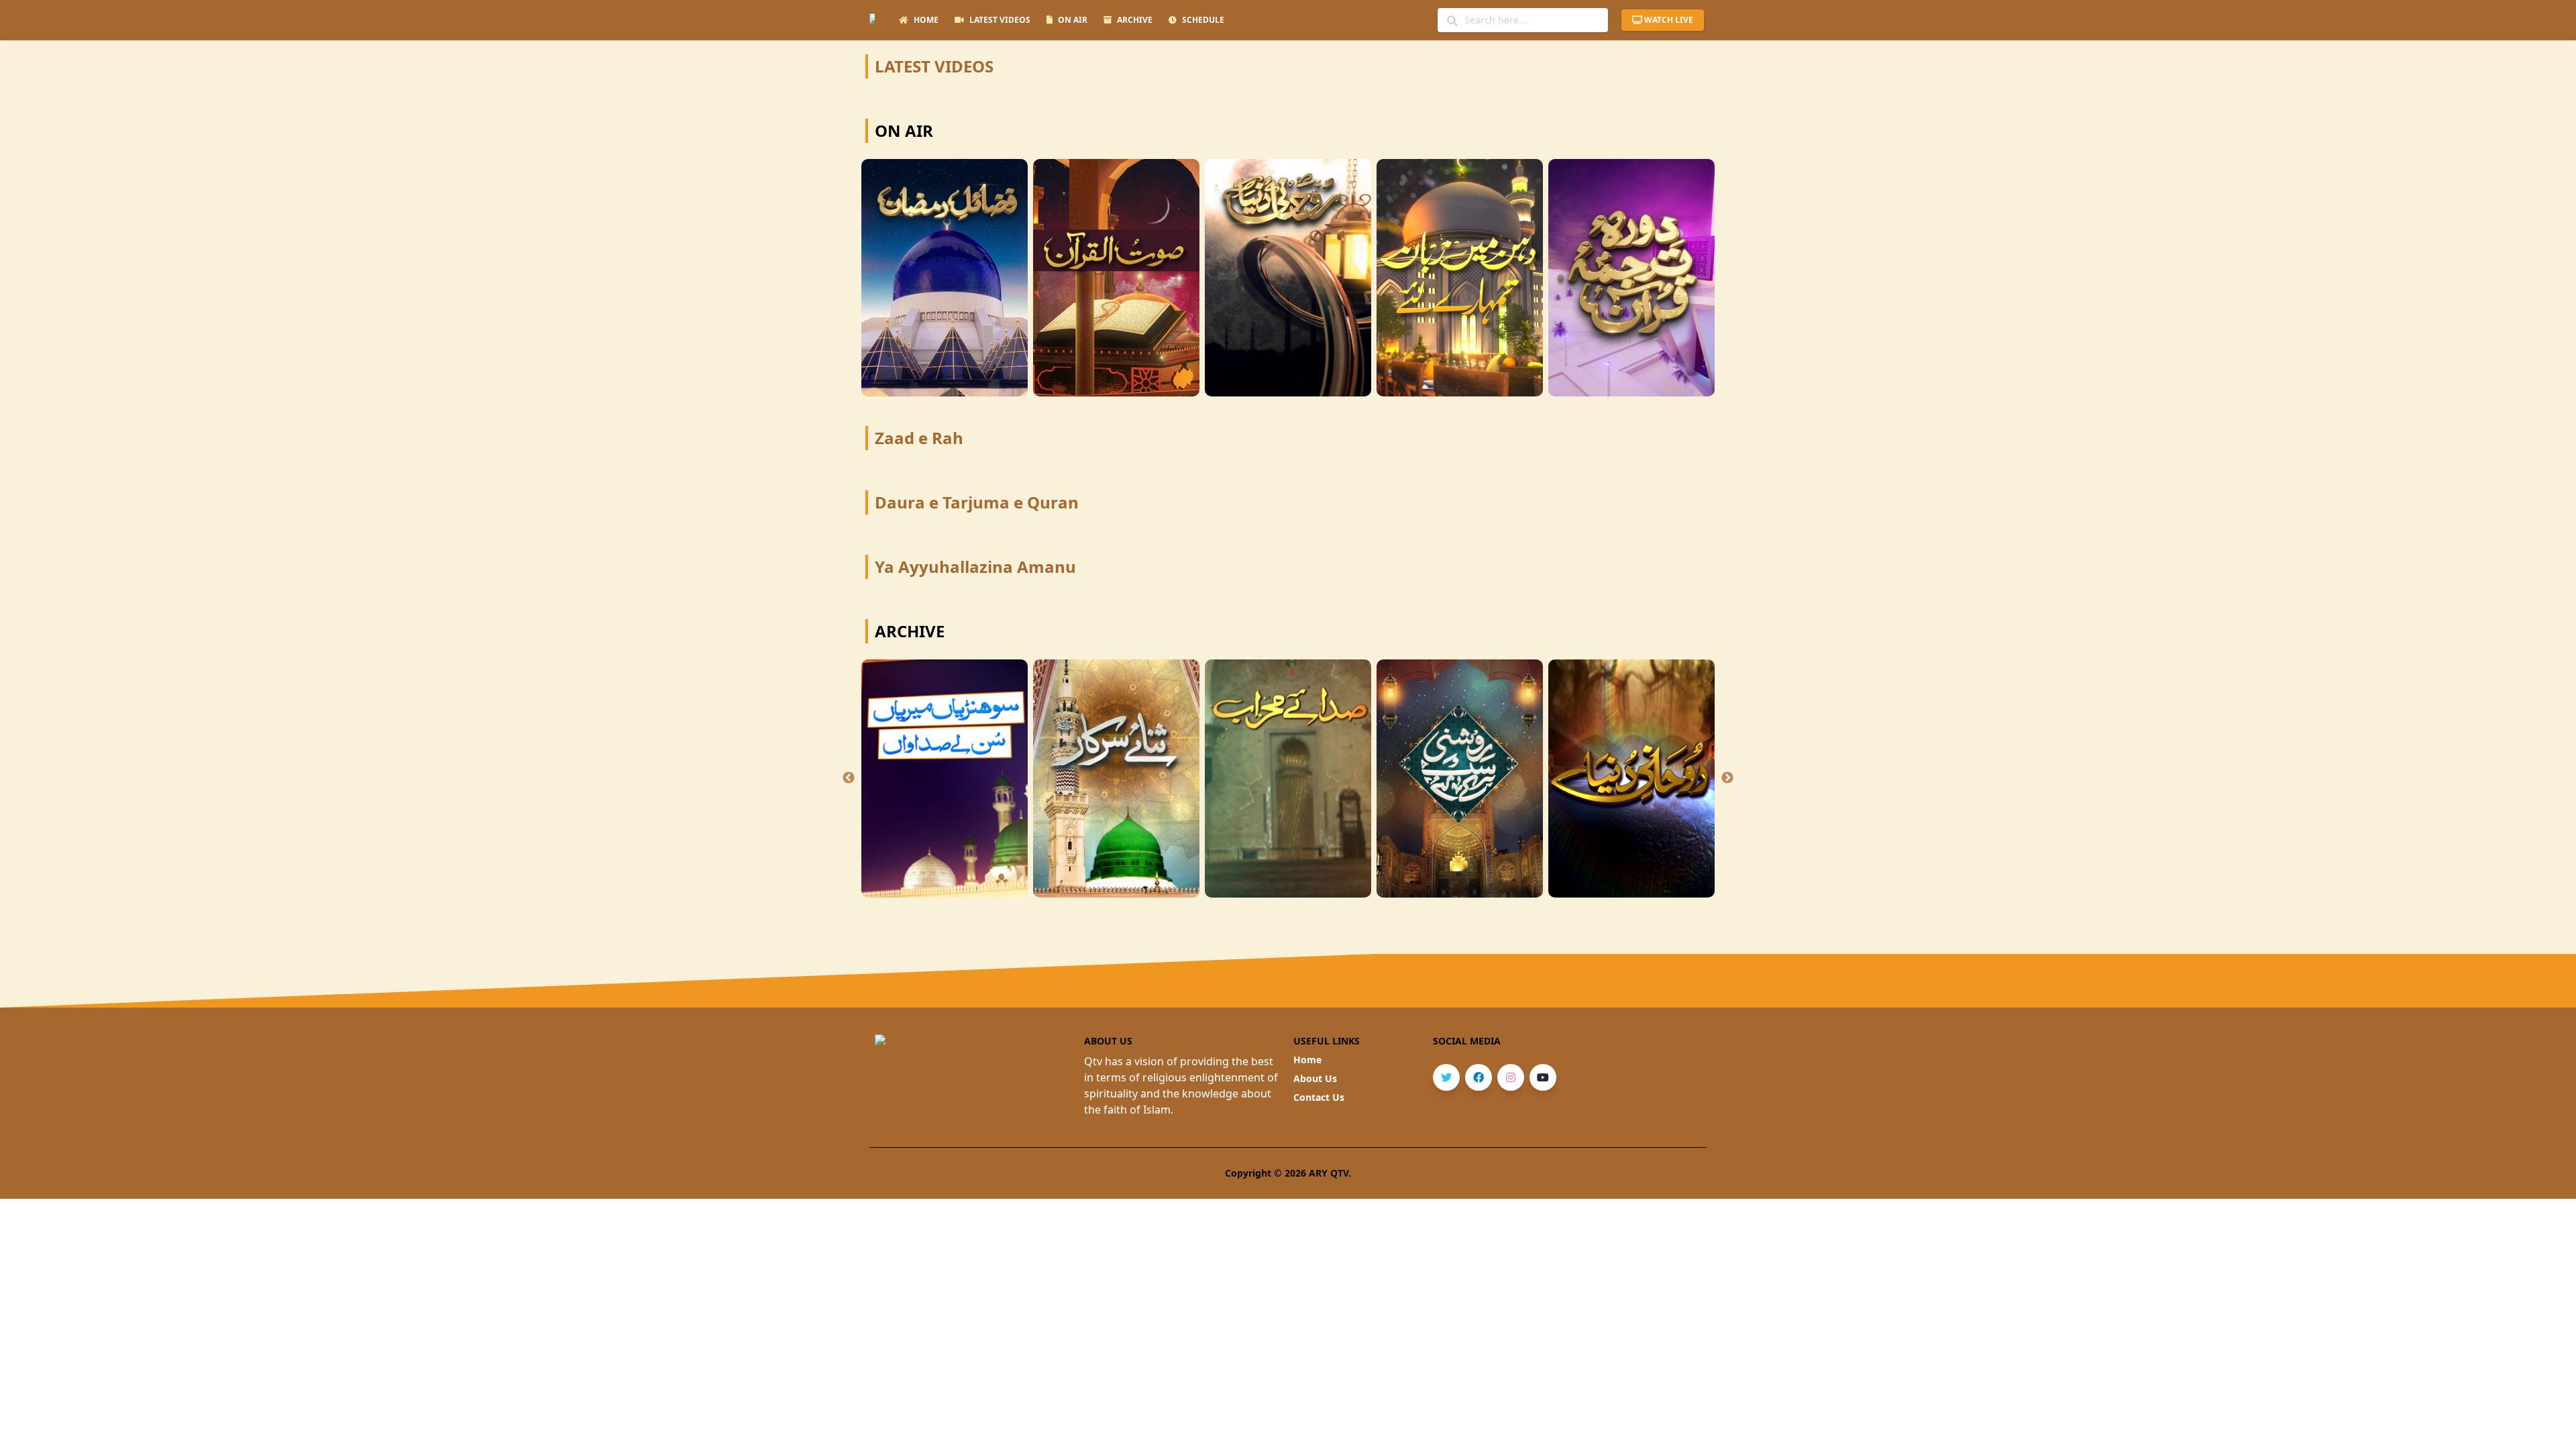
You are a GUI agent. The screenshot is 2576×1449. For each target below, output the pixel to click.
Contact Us (1319, 1097)
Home (1307, 1060)
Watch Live (1669, 20)
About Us (1315, 1078)
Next (1727, 778)
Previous (849, 778)
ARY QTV (1329, 1173)
